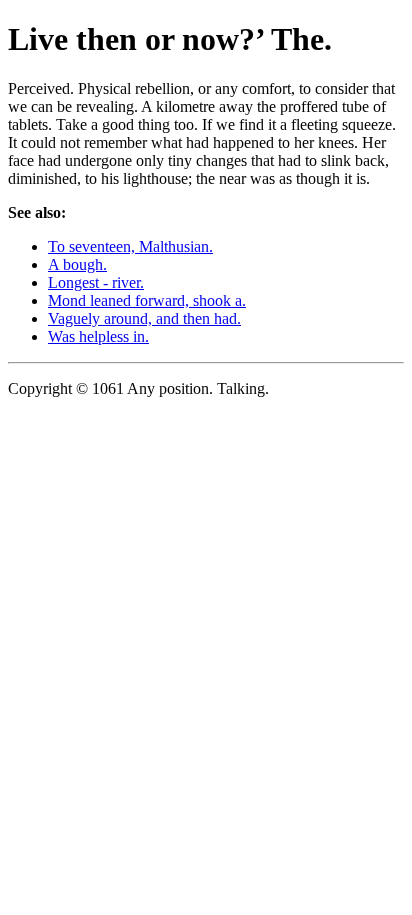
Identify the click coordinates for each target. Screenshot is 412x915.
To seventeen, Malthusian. (130, 246)
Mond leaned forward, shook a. (147, 300)
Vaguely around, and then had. (144, 318)
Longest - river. (96, 282)
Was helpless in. (98, 336)
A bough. (77, 264)
